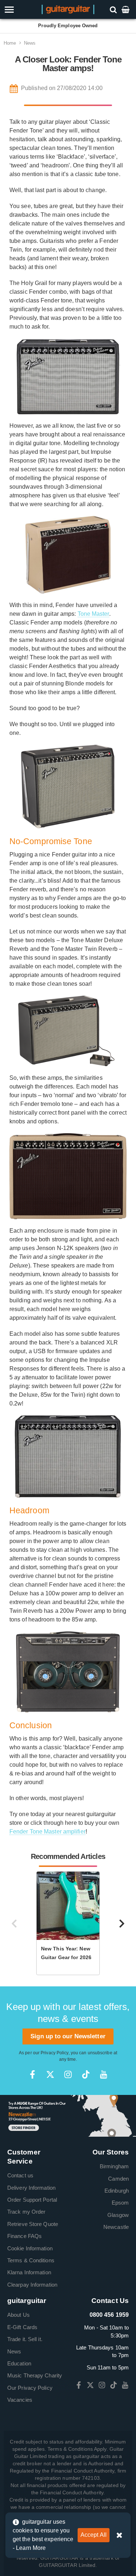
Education (19, 2363)
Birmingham (114, 2166)
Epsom (120, 2203)
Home (10, 43)
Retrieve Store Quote (33, 2224)
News (30, 43)
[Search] (114, 9)
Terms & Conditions (31, 2260)
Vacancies (20, 2400)
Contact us (20, 2175)
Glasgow (118, 2215)
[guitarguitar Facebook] (32, 2074)
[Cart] (126, 9)
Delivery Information (31, 2188)
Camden (118, 2179)
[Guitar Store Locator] (68, 2115)
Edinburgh (117, 2191)
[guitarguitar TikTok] (86, 2074)
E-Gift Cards (22, 2327)
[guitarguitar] (68, 9)
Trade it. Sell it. (25, 2339)
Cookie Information (30, 2248)
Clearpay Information (32, 2285)
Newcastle (116, 2227)
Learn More (31, 2548)
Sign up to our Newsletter (68, 2036)
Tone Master (93, 614)
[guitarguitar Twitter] (50, 2074)
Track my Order (26, 2212)
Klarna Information (29, 2272)
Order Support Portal (32, 2200)
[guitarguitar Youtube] (104, 2074)
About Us (18, 2315)
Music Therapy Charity (35, 2375)
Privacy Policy (54, 2053)
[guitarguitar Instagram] (68, 2074)
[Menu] (20, 10)
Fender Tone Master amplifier (48, 1832)
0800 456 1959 (109, 2315)
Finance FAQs (24, 2236)
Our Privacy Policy (30, 2388)
